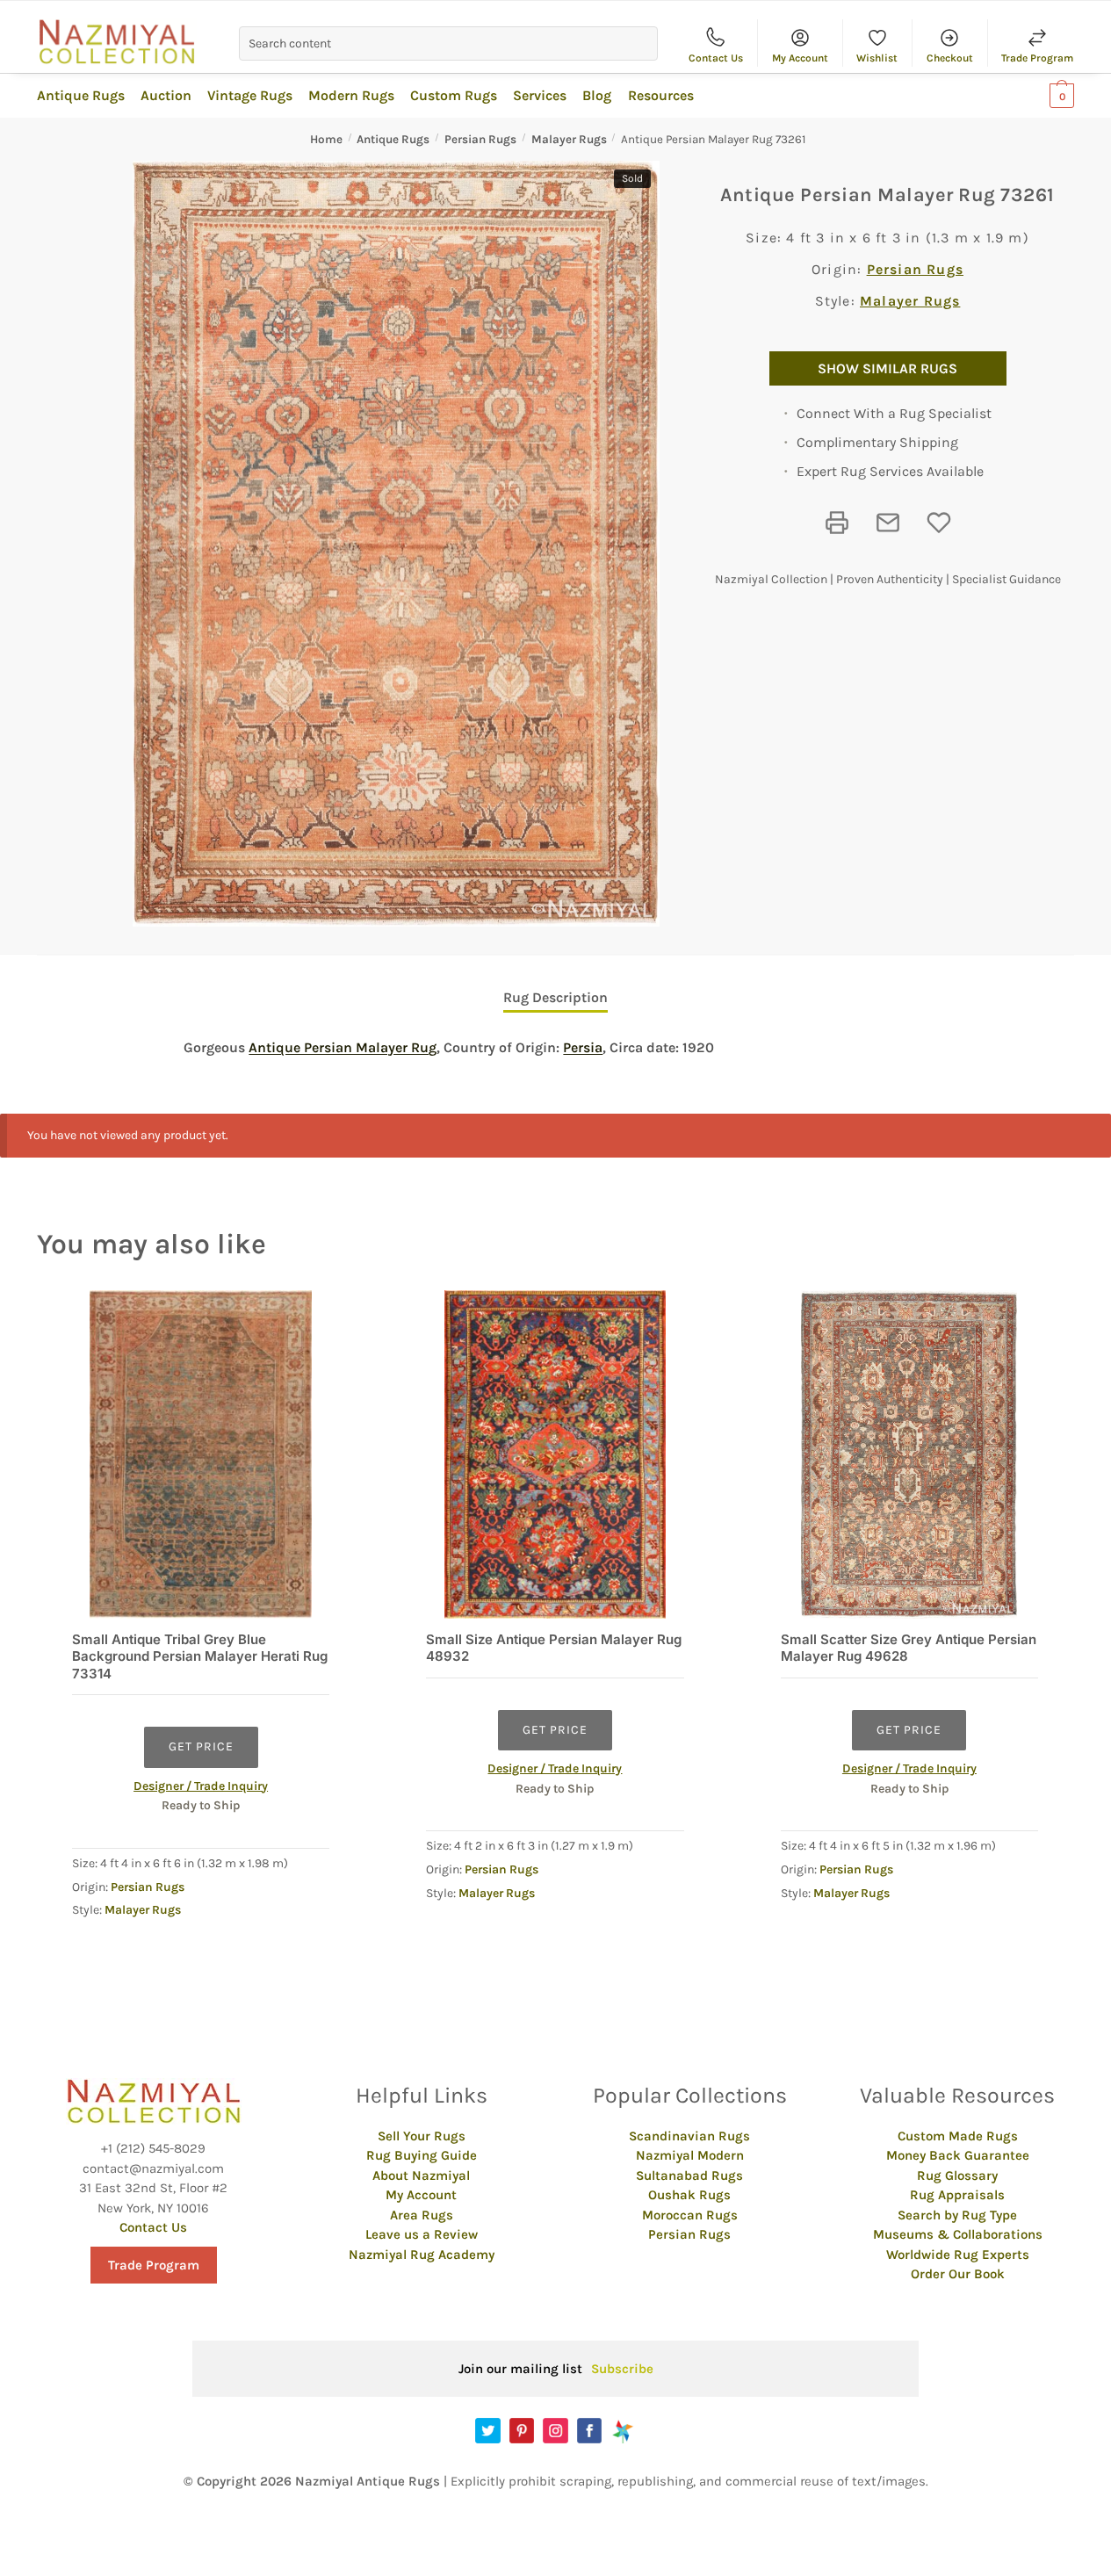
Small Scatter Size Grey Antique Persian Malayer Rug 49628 (909, 1648)
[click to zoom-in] (396, 544)
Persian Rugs (480, 139)
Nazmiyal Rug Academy (422, 2255)
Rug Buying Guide (422, 2155)
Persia (583, 1047)
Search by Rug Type (957, 2215)
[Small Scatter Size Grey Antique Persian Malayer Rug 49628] (909, 1454)
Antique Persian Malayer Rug (343, 1047)
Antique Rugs (393, 139)
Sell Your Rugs (422, 2136)
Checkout (950, 58)
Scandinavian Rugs (689, 2136)
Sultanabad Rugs (689, 2176)
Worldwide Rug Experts (958, 2255)
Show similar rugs (887, 368)
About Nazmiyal (421, 2176)
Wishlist (877, 58)
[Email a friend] (888, 523)
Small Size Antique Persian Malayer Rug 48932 (554, 1648)
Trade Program (1037, 58)
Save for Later (939, 523)
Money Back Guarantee (958, 2155)
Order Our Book (958, 2274)
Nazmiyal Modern (690, 2155)
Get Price (201, 1746)
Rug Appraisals (957, 2195)
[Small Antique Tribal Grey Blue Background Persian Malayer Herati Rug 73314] (201, 1454)
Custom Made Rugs (958, 2136)
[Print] (837, 523)
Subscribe (622, 2369)
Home (326, 139)
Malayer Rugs (569, 139)
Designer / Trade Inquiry (201, 1786)
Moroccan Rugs (690, 2215)
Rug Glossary (957, 2176)
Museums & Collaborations (958, 2234)
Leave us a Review (422, 2234)
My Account (800, 58)
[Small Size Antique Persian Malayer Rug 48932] (555, 1454)
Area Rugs (422, 2215)
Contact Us (716, 58)
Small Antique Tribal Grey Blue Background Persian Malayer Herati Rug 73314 (200, 1656)
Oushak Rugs (689, 2195)
